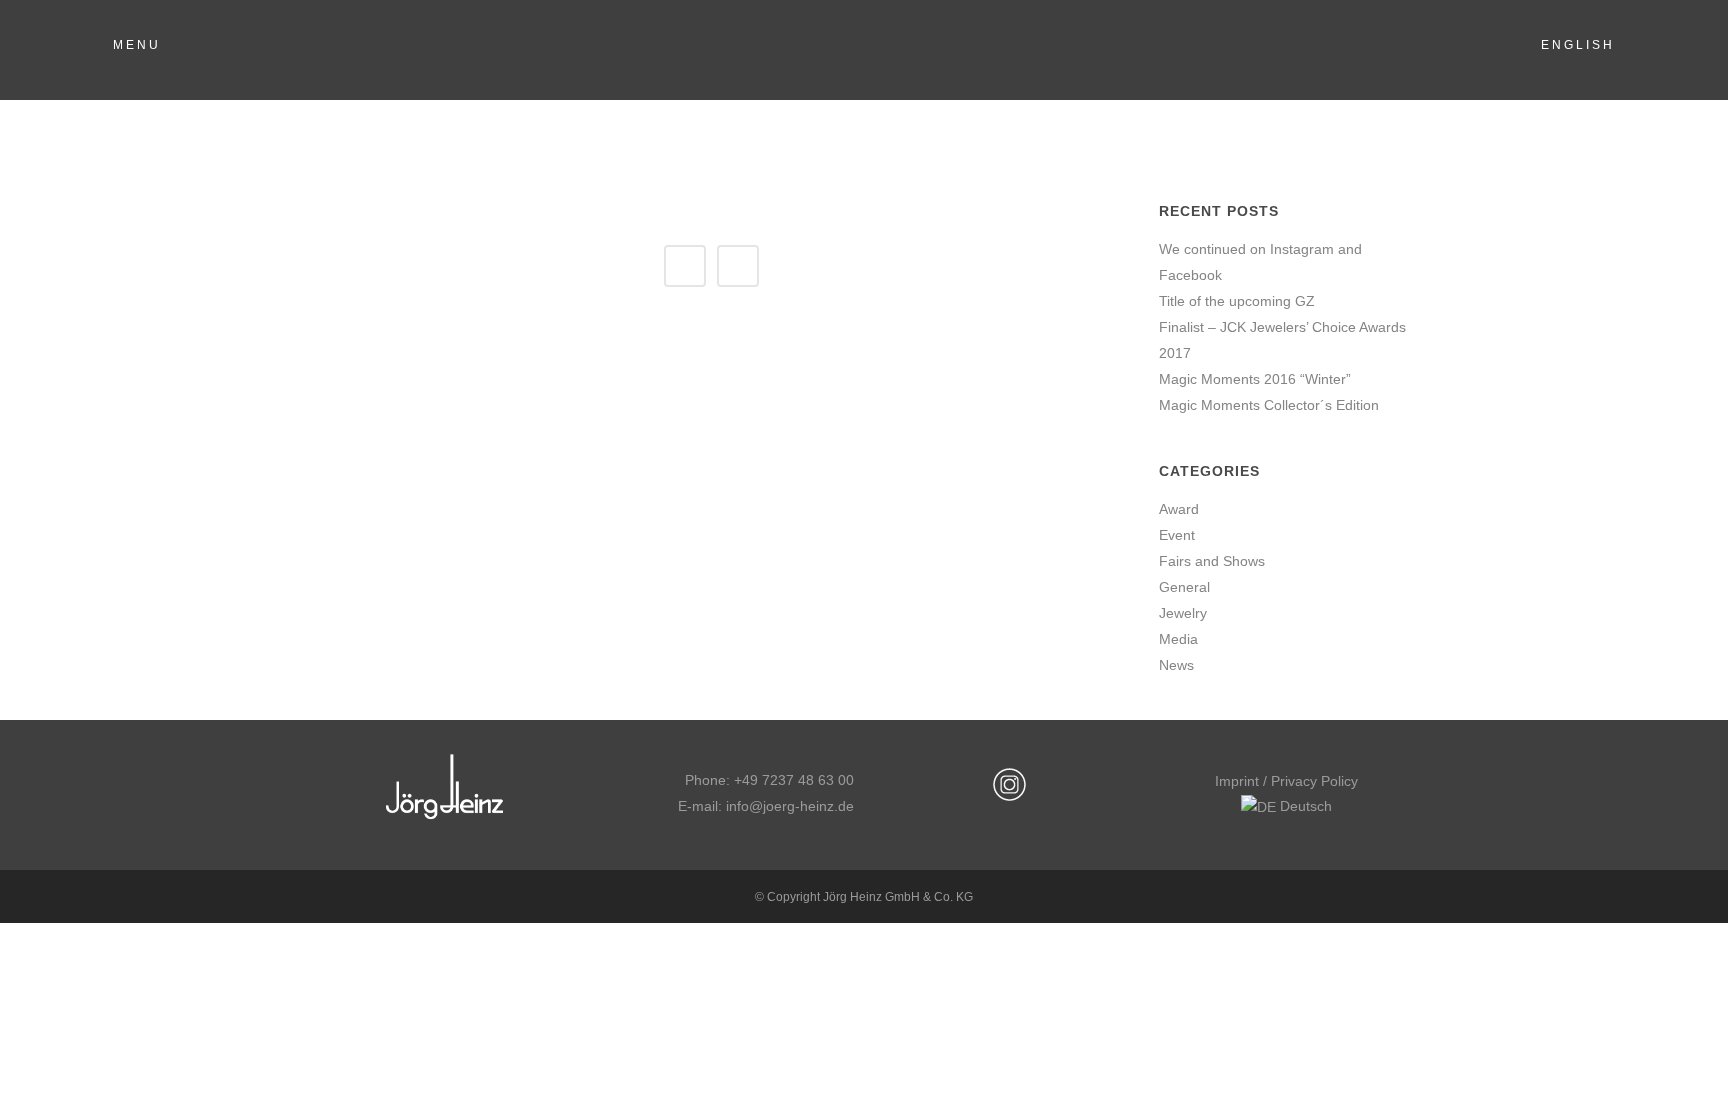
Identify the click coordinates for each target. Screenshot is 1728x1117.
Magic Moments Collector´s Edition (1269, 405)
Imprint (1237, 781)
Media (1178, 639)
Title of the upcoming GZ (1237, 301)
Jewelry (1183, 613)
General (1184, 587)
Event (1177, 535)
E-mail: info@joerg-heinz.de (766, 806)
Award (1179, 509)
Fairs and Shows (1212, 561)
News (1176, 665)
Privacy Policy (1314, 781)
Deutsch (1304, 806)
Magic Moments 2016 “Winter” (1255, 379)
